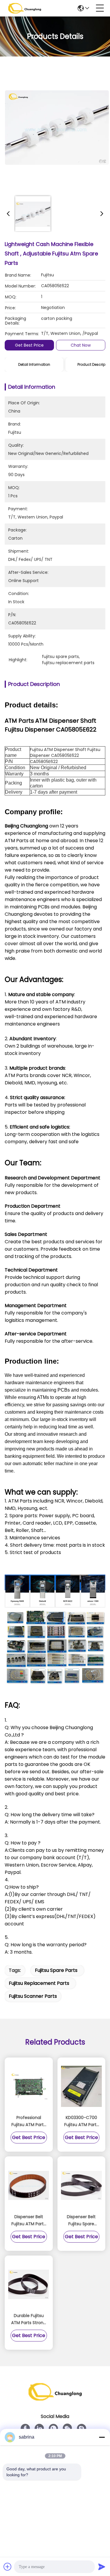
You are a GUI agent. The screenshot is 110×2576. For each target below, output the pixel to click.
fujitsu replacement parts (39, 1983)
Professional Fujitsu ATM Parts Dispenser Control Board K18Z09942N (29, 2121)
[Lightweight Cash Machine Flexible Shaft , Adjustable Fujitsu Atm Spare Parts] (57, 127)
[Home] (55, 2399)
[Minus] (102, 2437)
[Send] (102, 2567)
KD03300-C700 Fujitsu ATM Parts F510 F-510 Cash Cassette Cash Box (81, 2121)
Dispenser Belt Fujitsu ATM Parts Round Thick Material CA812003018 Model (29, 2221)
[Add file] (8, 2567)
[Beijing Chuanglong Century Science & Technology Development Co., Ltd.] (25, 8)
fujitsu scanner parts (33, 1996)
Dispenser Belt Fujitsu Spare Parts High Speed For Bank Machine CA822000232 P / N (81, 2221)
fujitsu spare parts (56, 1970)
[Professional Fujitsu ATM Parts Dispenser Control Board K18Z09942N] (29, 2086)
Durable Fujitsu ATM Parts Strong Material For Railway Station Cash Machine (29, 2319)
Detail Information (34, 364)
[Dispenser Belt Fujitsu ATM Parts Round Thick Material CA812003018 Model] (29, 2186)
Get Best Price (29, 345)
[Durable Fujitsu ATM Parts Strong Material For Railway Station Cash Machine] (29, 2284)
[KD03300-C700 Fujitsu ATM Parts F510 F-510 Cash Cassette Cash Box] (82, 2086)
